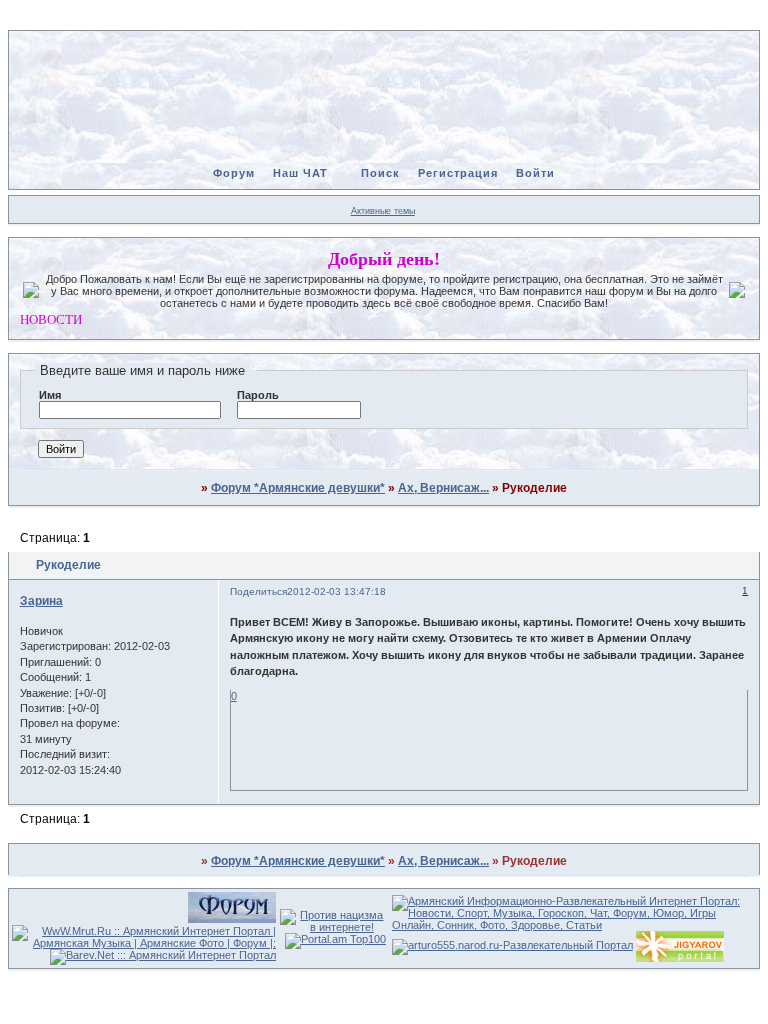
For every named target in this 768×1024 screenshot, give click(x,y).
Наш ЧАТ (300, 173)
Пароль (258, 395)
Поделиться (258, 591)
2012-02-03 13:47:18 (336, 591)
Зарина (41, 601)
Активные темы (383, 211)
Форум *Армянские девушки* (298, 488)
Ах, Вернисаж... (443, 488)
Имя (50, 395)
